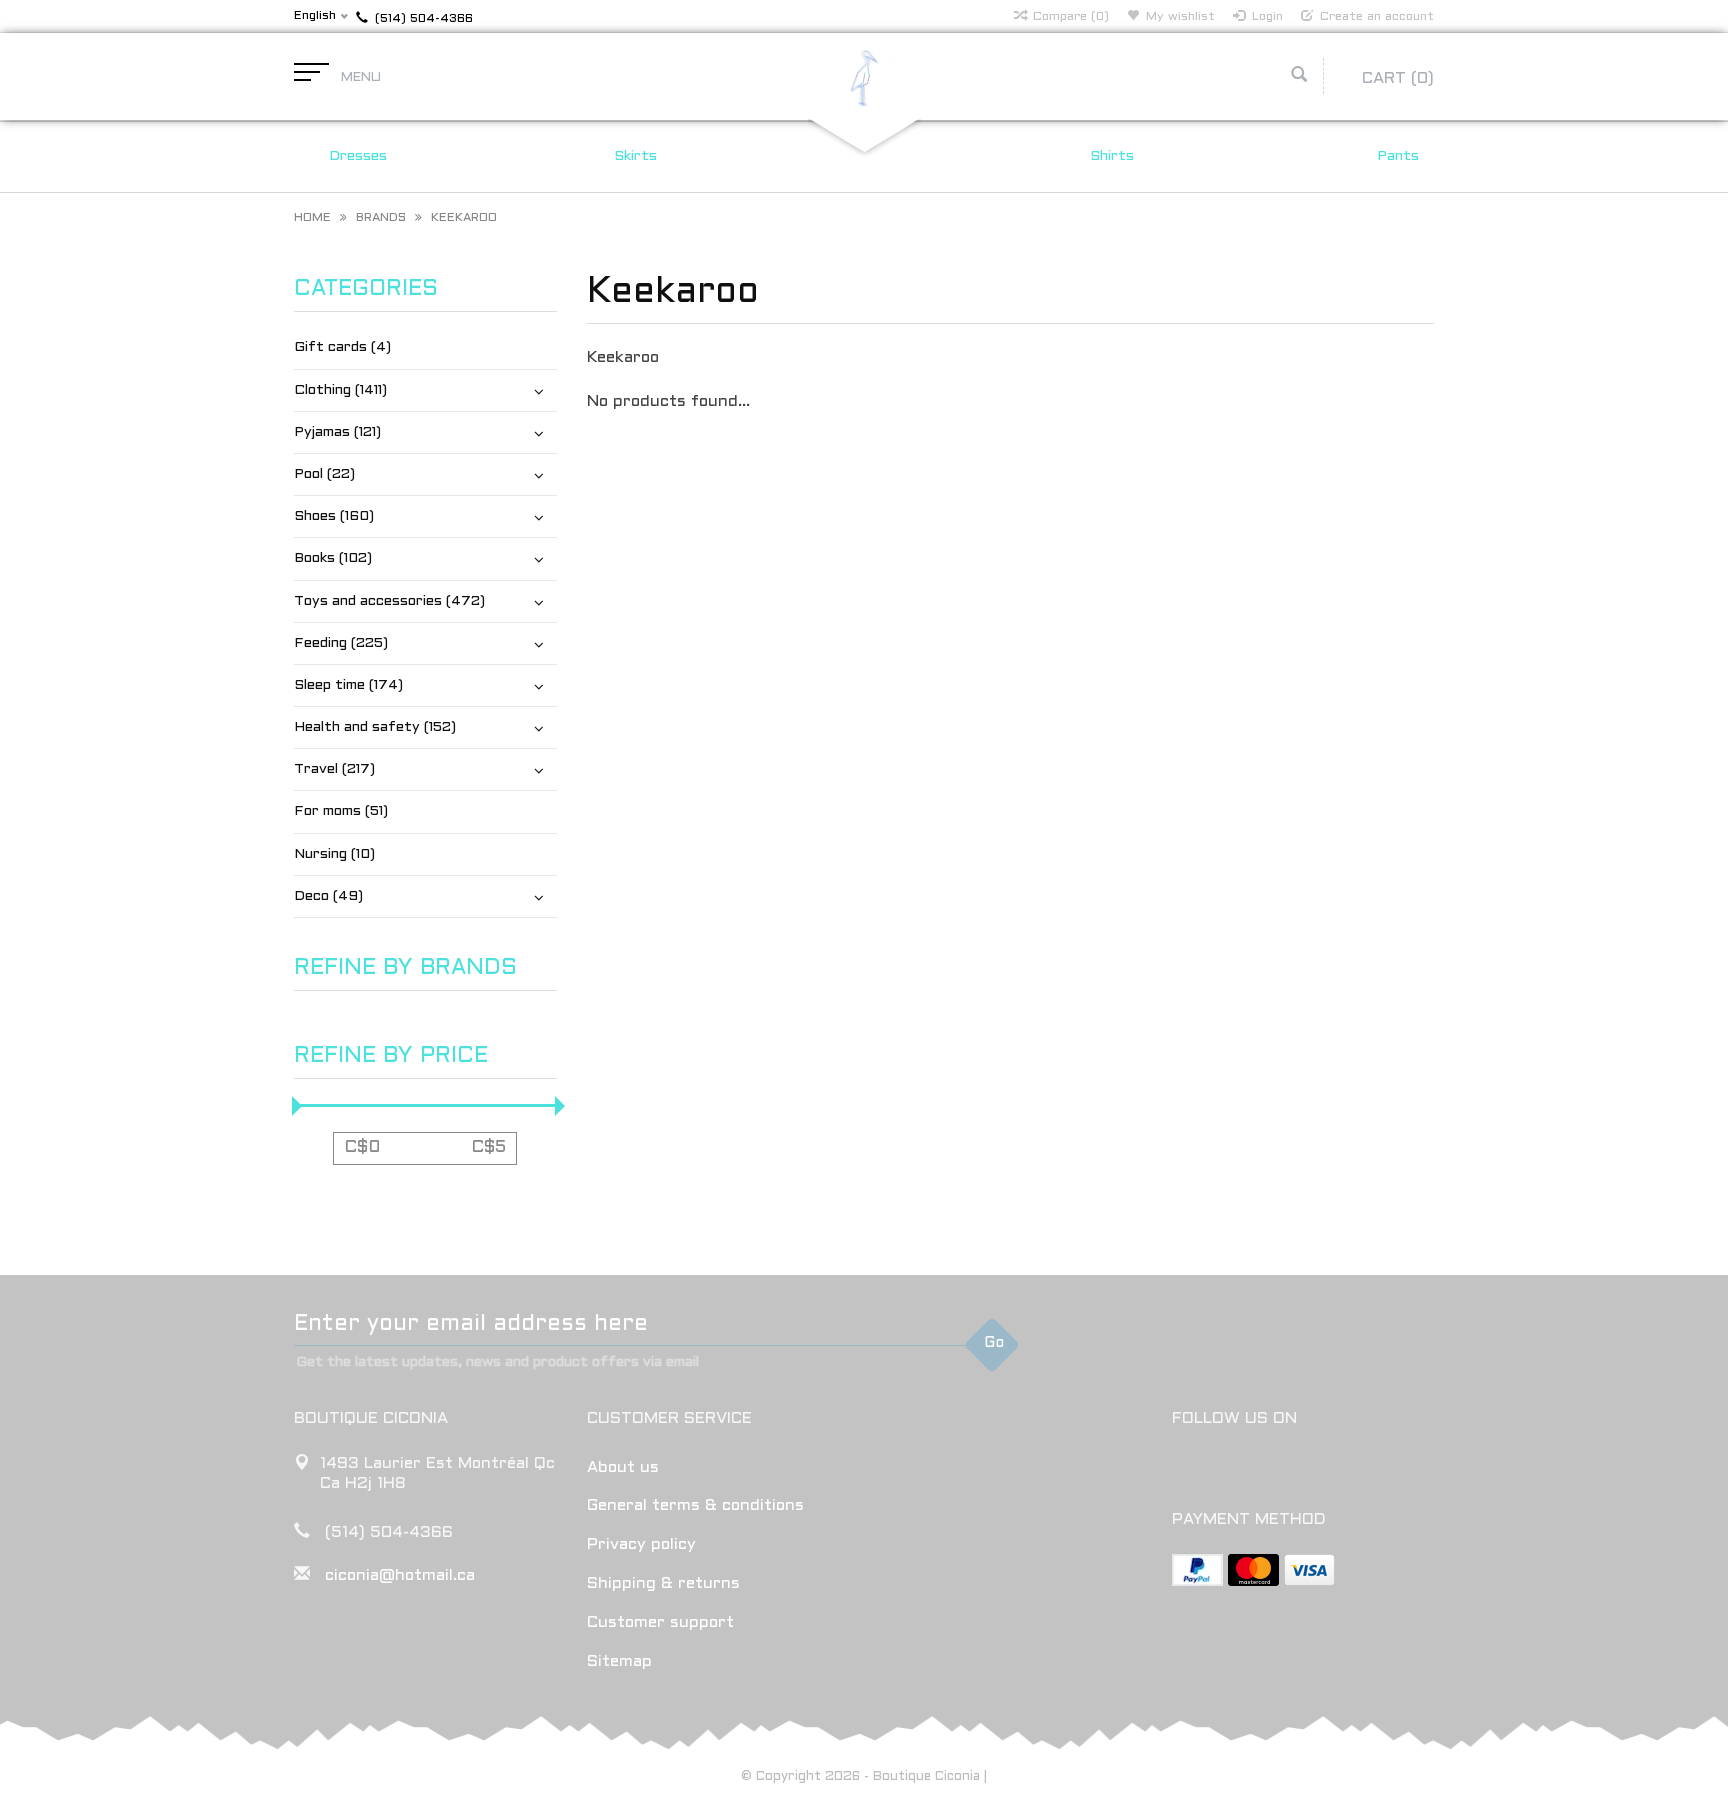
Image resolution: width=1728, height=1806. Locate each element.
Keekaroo (464, 218)
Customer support (660, 1622)
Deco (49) (328, 896)
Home (312, 218)
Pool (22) (324, 474)
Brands (381, 218)
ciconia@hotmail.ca (400, 1575)
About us (623, 1467)
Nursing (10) (334, 854)
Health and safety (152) (375, 727)
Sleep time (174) (348, 685)
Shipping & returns (663, 1583)
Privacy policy (641, 1544)
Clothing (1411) (340, 390)
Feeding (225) (341, 643)
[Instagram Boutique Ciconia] (1225, 1470)
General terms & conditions (695, 1505)
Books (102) (333, 558)
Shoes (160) (334, 516)
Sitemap (619, 1661)
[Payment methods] (1197, 1570)
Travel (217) (334, 769)
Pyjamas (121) (337, 432)
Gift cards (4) (342, 347)
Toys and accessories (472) (389, 601)
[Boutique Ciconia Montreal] (864, 77)
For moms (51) (341, 811)
